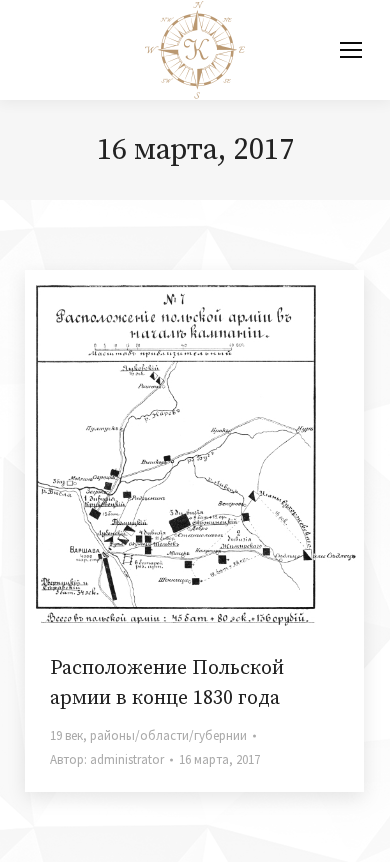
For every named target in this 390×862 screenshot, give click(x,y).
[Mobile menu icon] (351, 50)
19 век (66, 735)
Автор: (107, 759)
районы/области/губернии (168, 735)
